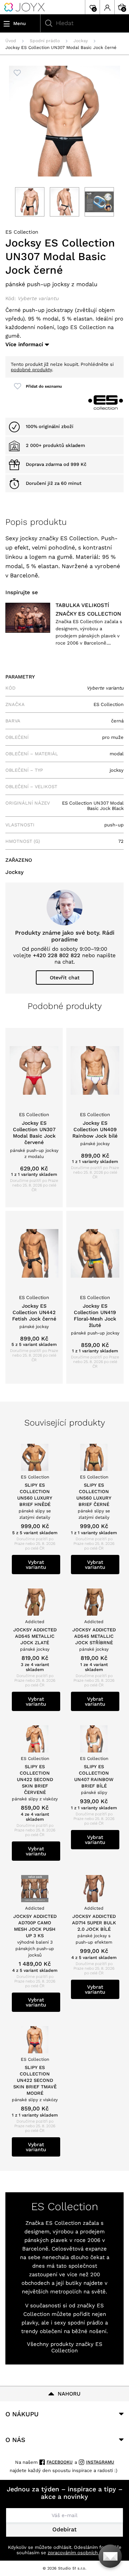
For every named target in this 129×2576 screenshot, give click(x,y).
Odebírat (64, 2529)
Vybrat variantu (36, 1565)
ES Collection (22, 232)
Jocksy (81, 41)
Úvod (11, 41)
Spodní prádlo (45, 41)
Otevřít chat (65, 978)
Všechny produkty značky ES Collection (65, 2347)
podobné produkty (31, 370)
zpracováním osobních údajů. (80, 2553)
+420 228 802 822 (57, 955)
